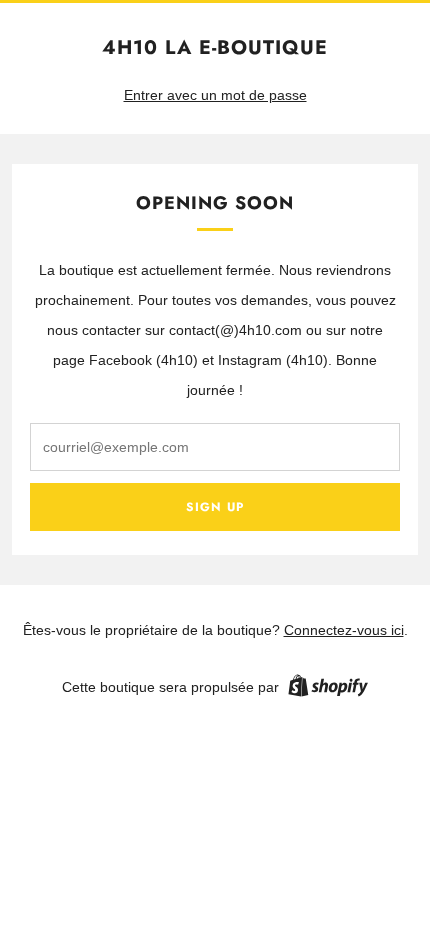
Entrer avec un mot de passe (215, 95)
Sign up (215, 507)
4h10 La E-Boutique (215, 47)
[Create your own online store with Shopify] (328, 689)
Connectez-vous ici (344, 630)
